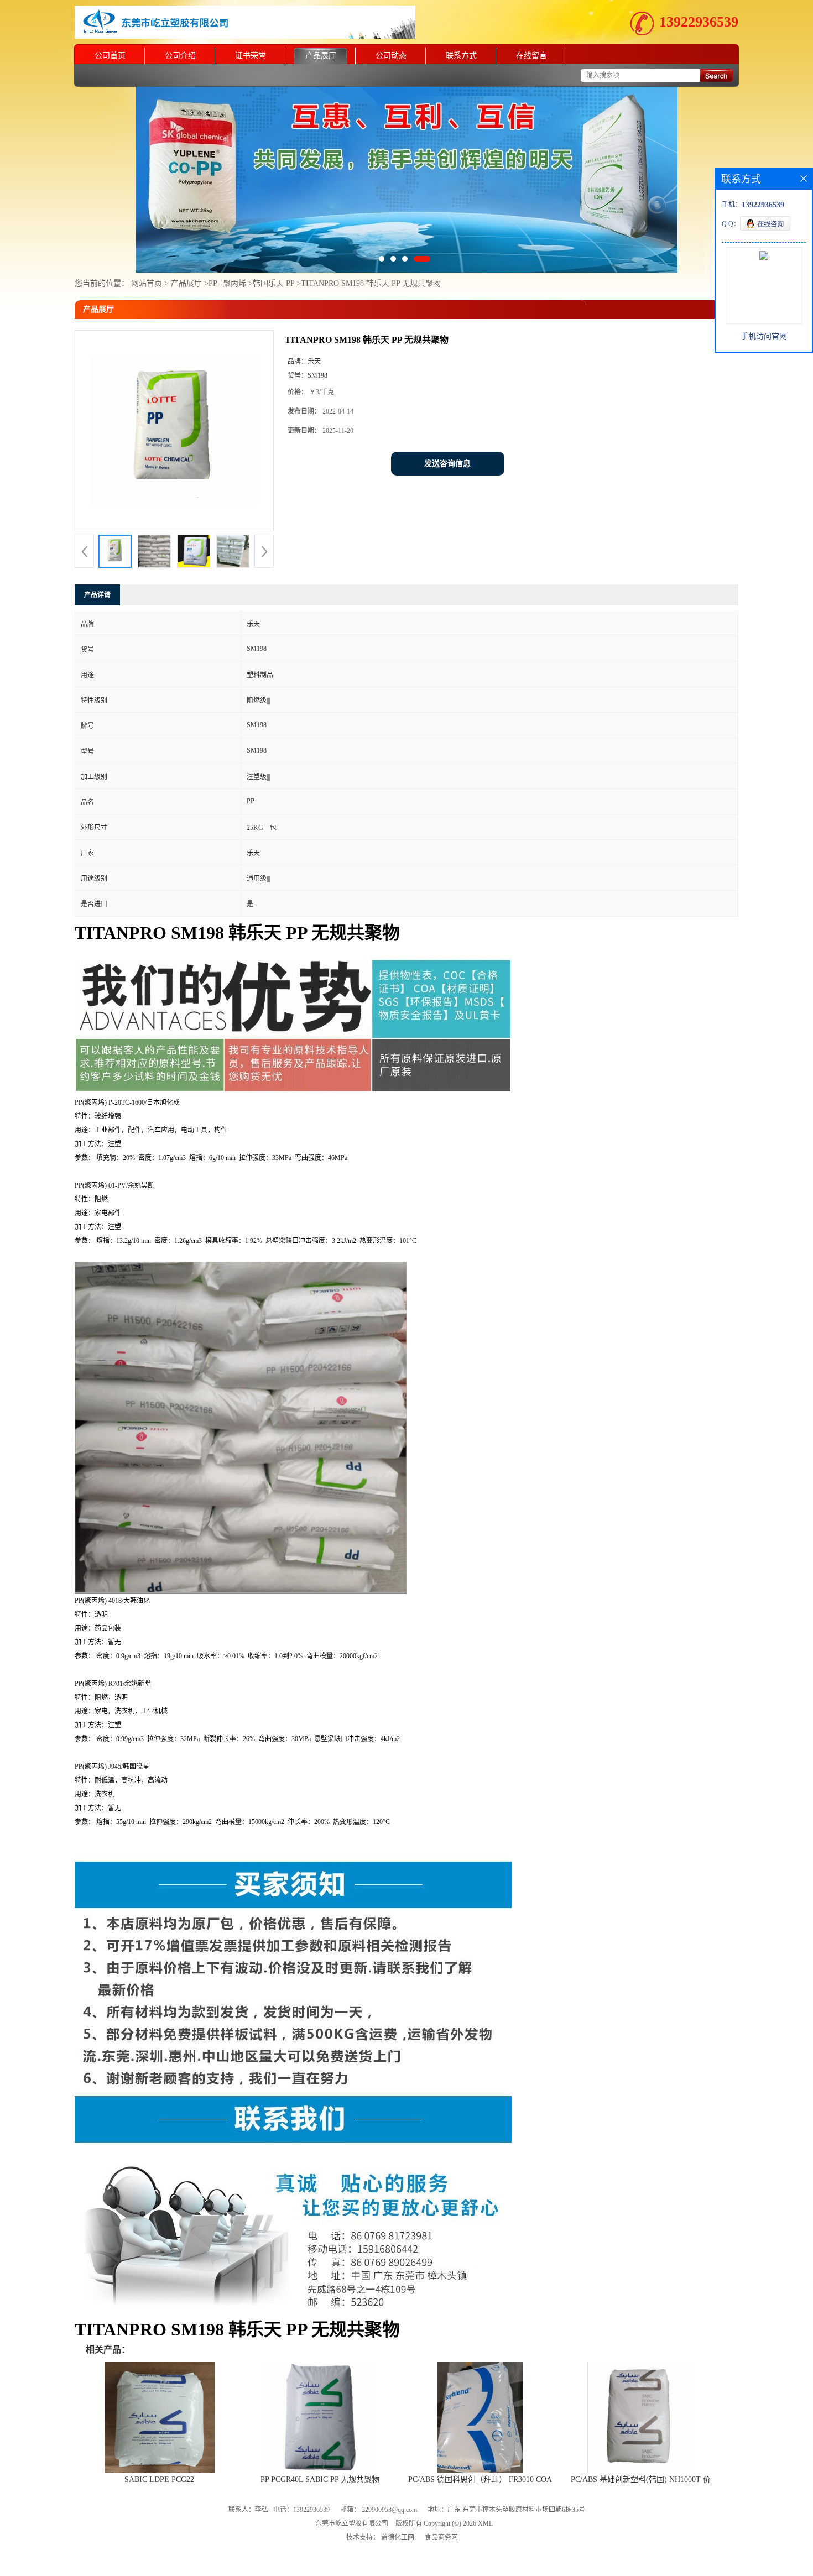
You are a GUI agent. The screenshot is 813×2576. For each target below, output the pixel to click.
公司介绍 (180, 56)
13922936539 (699, 22)
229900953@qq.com (389, 2462)
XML (485, 2476)
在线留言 (531, 56)
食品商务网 (441, 2490)
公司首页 (110, 56)
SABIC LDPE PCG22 (159, 2432)
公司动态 (391, 56)
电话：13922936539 (301, 2462)
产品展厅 (321, 56)
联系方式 (461, 56)
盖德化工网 (398, 2490)
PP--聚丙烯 (227, 236)
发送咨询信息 (447, 416)
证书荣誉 (251, 56)
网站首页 (147, 236)
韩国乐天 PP (273, 236)
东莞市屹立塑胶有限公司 (352, 2476)
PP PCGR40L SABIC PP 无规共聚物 (320, 2432)
